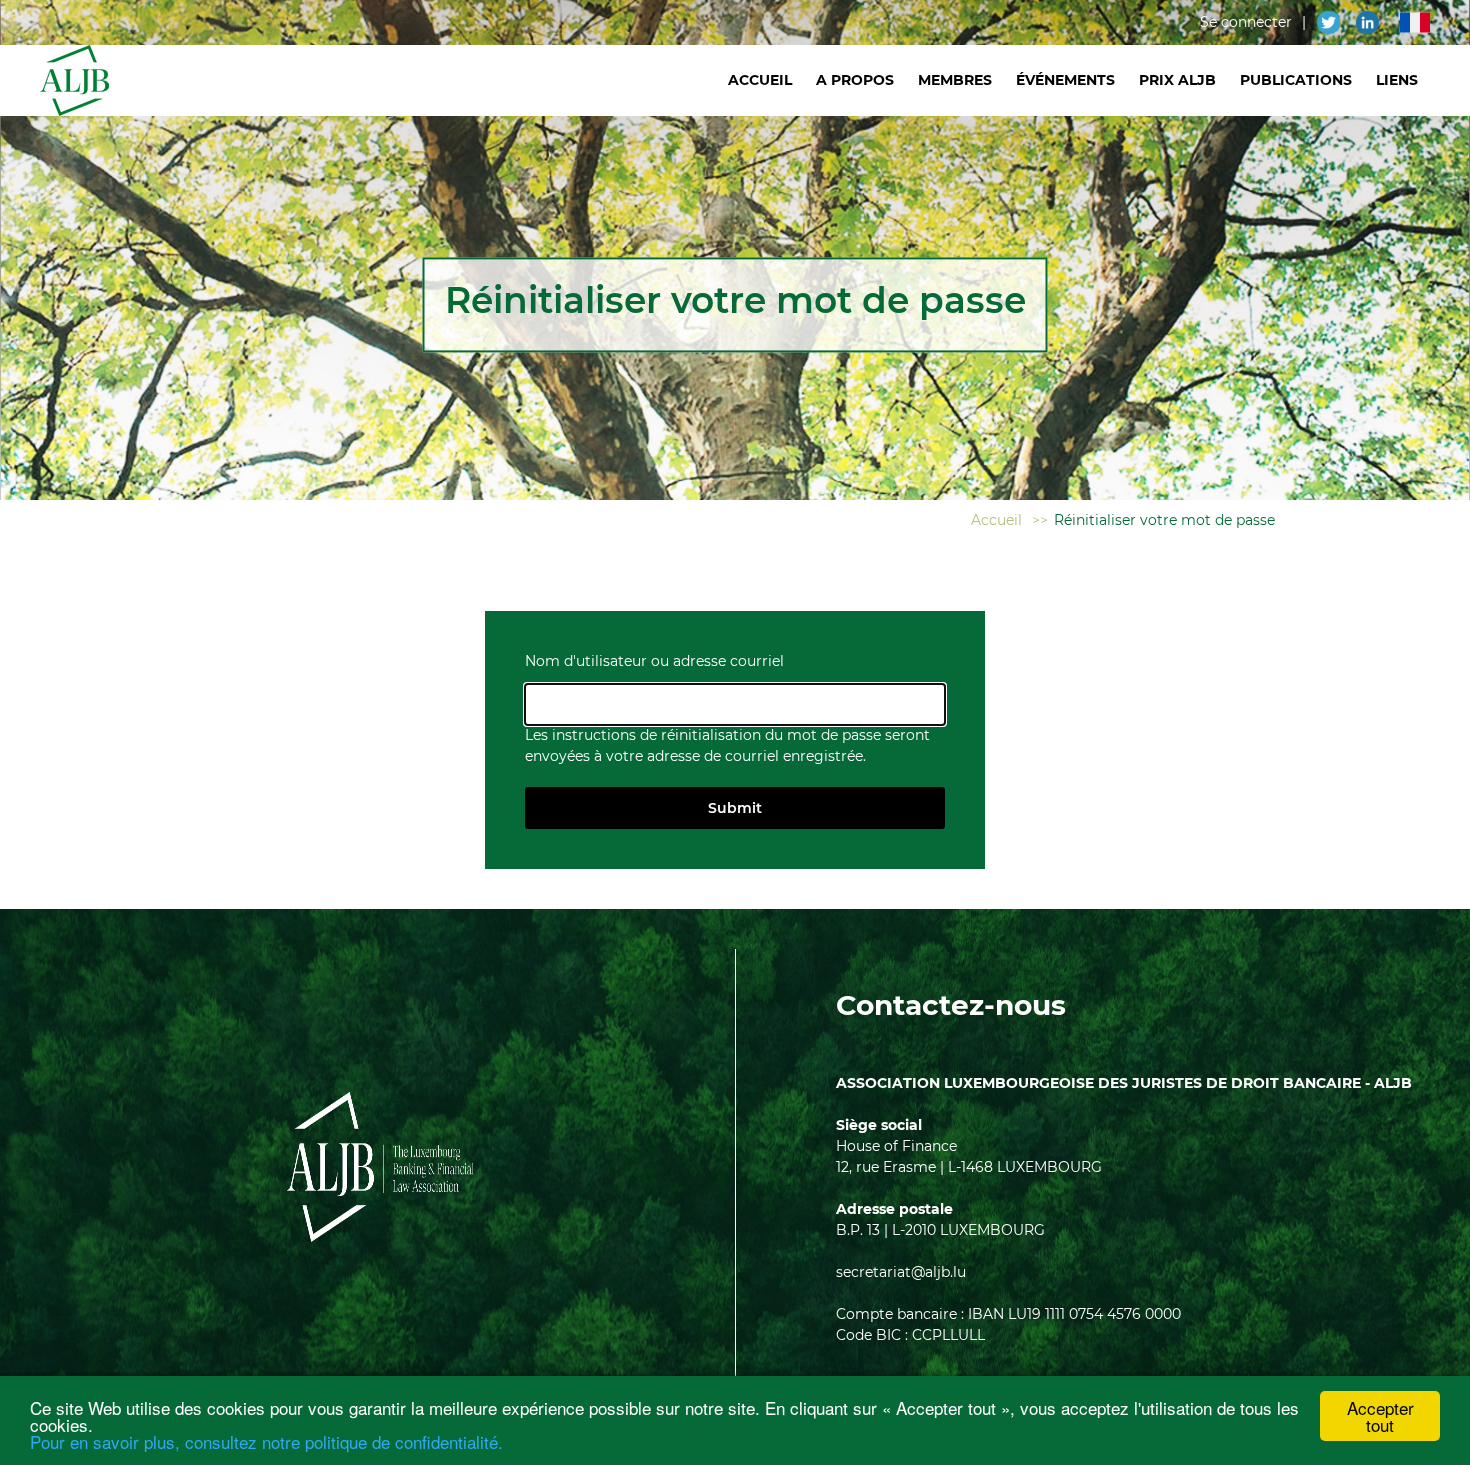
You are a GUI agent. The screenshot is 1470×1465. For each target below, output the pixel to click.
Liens (1397, 80)
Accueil (760, 80)
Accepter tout (1380, 1416)
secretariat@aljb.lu (901, 1272)
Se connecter (1246, 22)
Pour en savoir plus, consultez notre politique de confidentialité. (266, 1441)
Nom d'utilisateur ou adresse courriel (654, 661)
